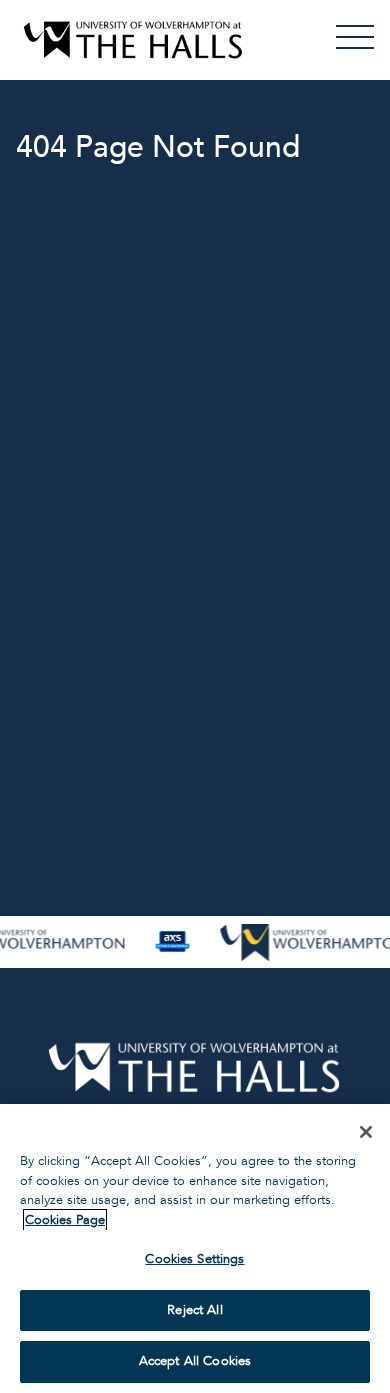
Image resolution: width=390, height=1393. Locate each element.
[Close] (366, 1132)
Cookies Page (65, 1220)
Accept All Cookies (195, 1361)
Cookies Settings (194, 1259)
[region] (195, 1248)
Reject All (194, 1310)
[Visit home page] (133, 40)
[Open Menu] (355, 37)
